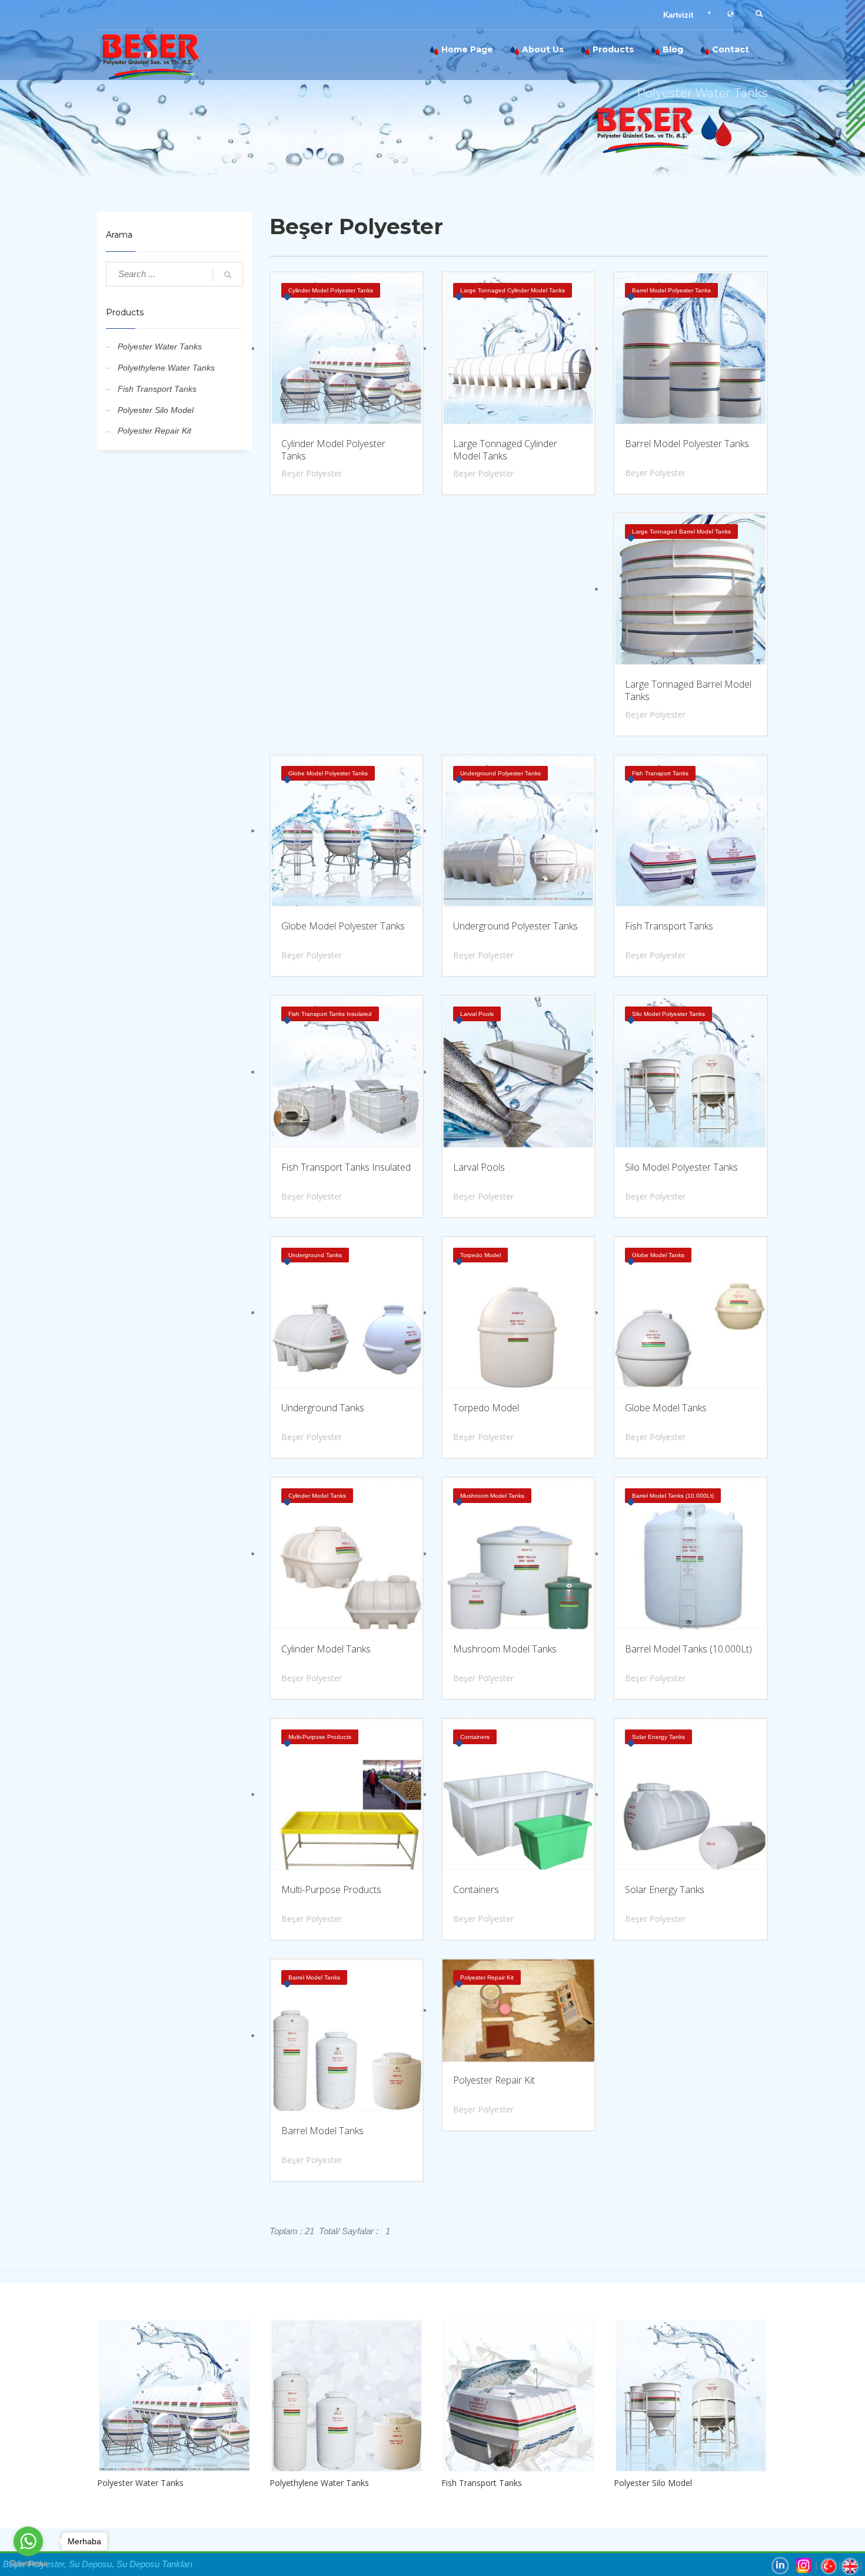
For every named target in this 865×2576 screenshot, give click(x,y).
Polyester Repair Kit (154, 431)
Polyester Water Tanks (160, 346)
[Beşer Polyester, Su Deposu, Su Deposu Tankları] (185, 55)
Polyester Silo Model (156, 410)
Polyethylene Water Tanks (166, 368)
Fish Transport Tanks (157, 389)
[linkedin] (780, 2565)
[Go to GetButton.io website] (28, 2564)
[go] (228, 275)
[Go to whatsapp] (28, 2541)
